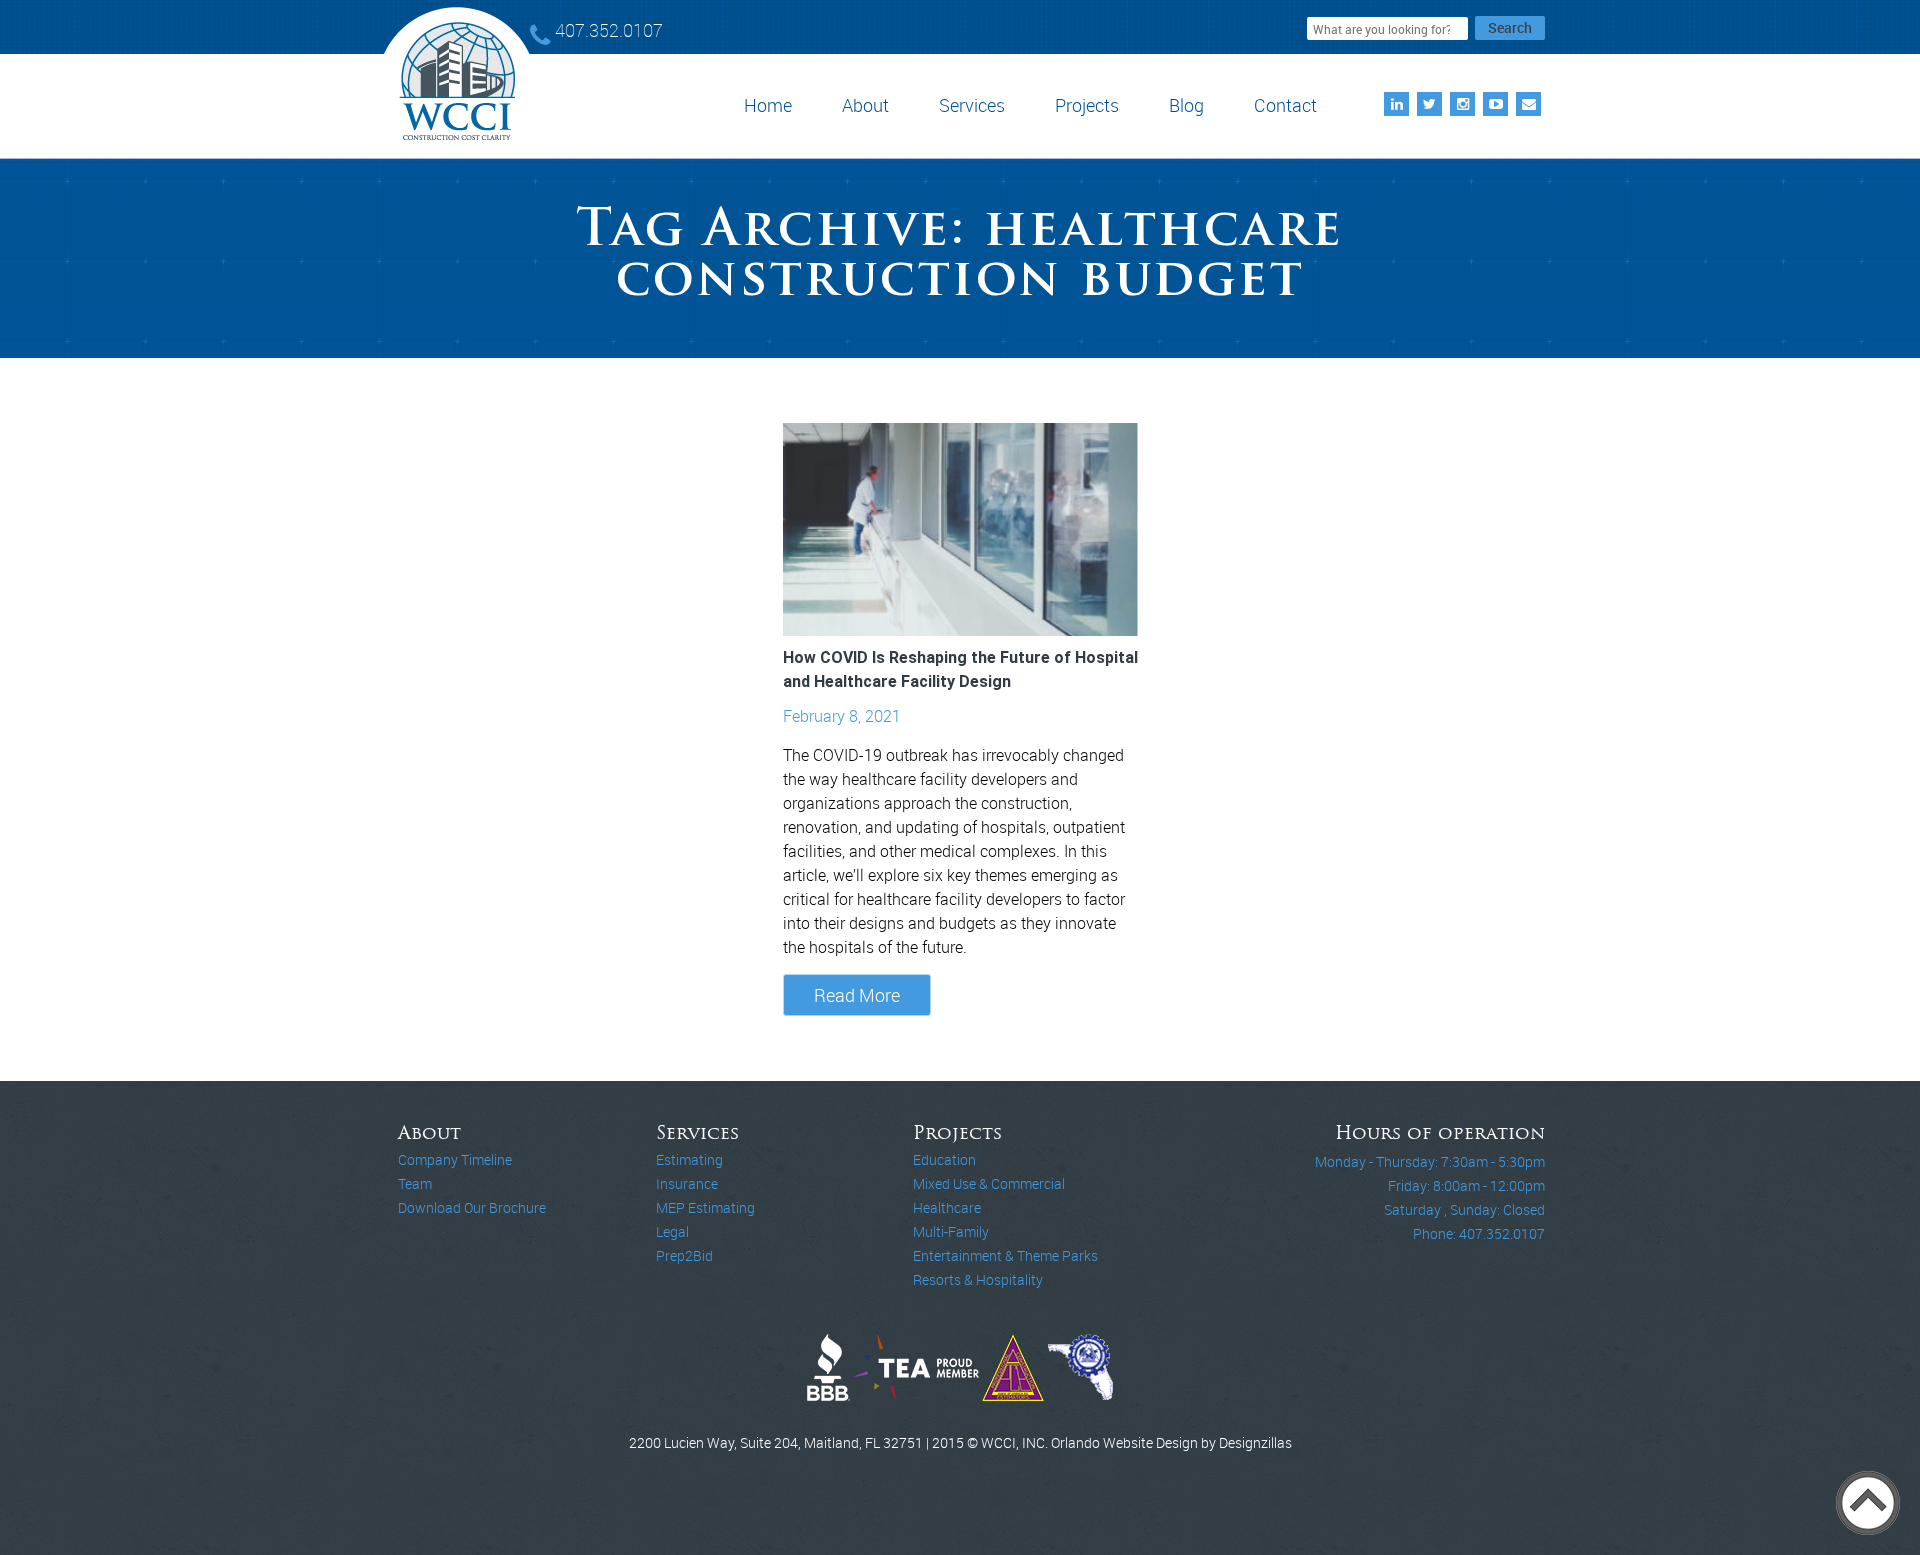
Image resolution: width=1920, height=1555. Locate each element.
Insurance (687, 1183)
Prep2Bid (684, 1255)
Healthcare (947, 1207)
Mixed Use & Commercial (989, 1183)
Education (944, 1159)
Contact (1285, 105)
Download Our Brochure (472, 1207)
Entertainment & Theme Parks (1005, 1255)
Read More (857, 995)
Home (768, 105)
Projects (1087, 105)
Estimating (689, 1159)
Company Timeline (455, 1159)
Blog (1186, 105)
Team (415, 1183)
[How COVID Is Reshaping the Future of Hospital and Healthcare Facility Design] (960, 529)
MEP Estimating (705, 1207)
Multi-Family (951, 1231)
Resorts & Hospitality (978, 1279)
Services (972, 105)
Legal (672, 1231)
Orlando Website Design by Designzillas (1171, 1442)
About (865, 105)
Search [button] (1510, 27)
